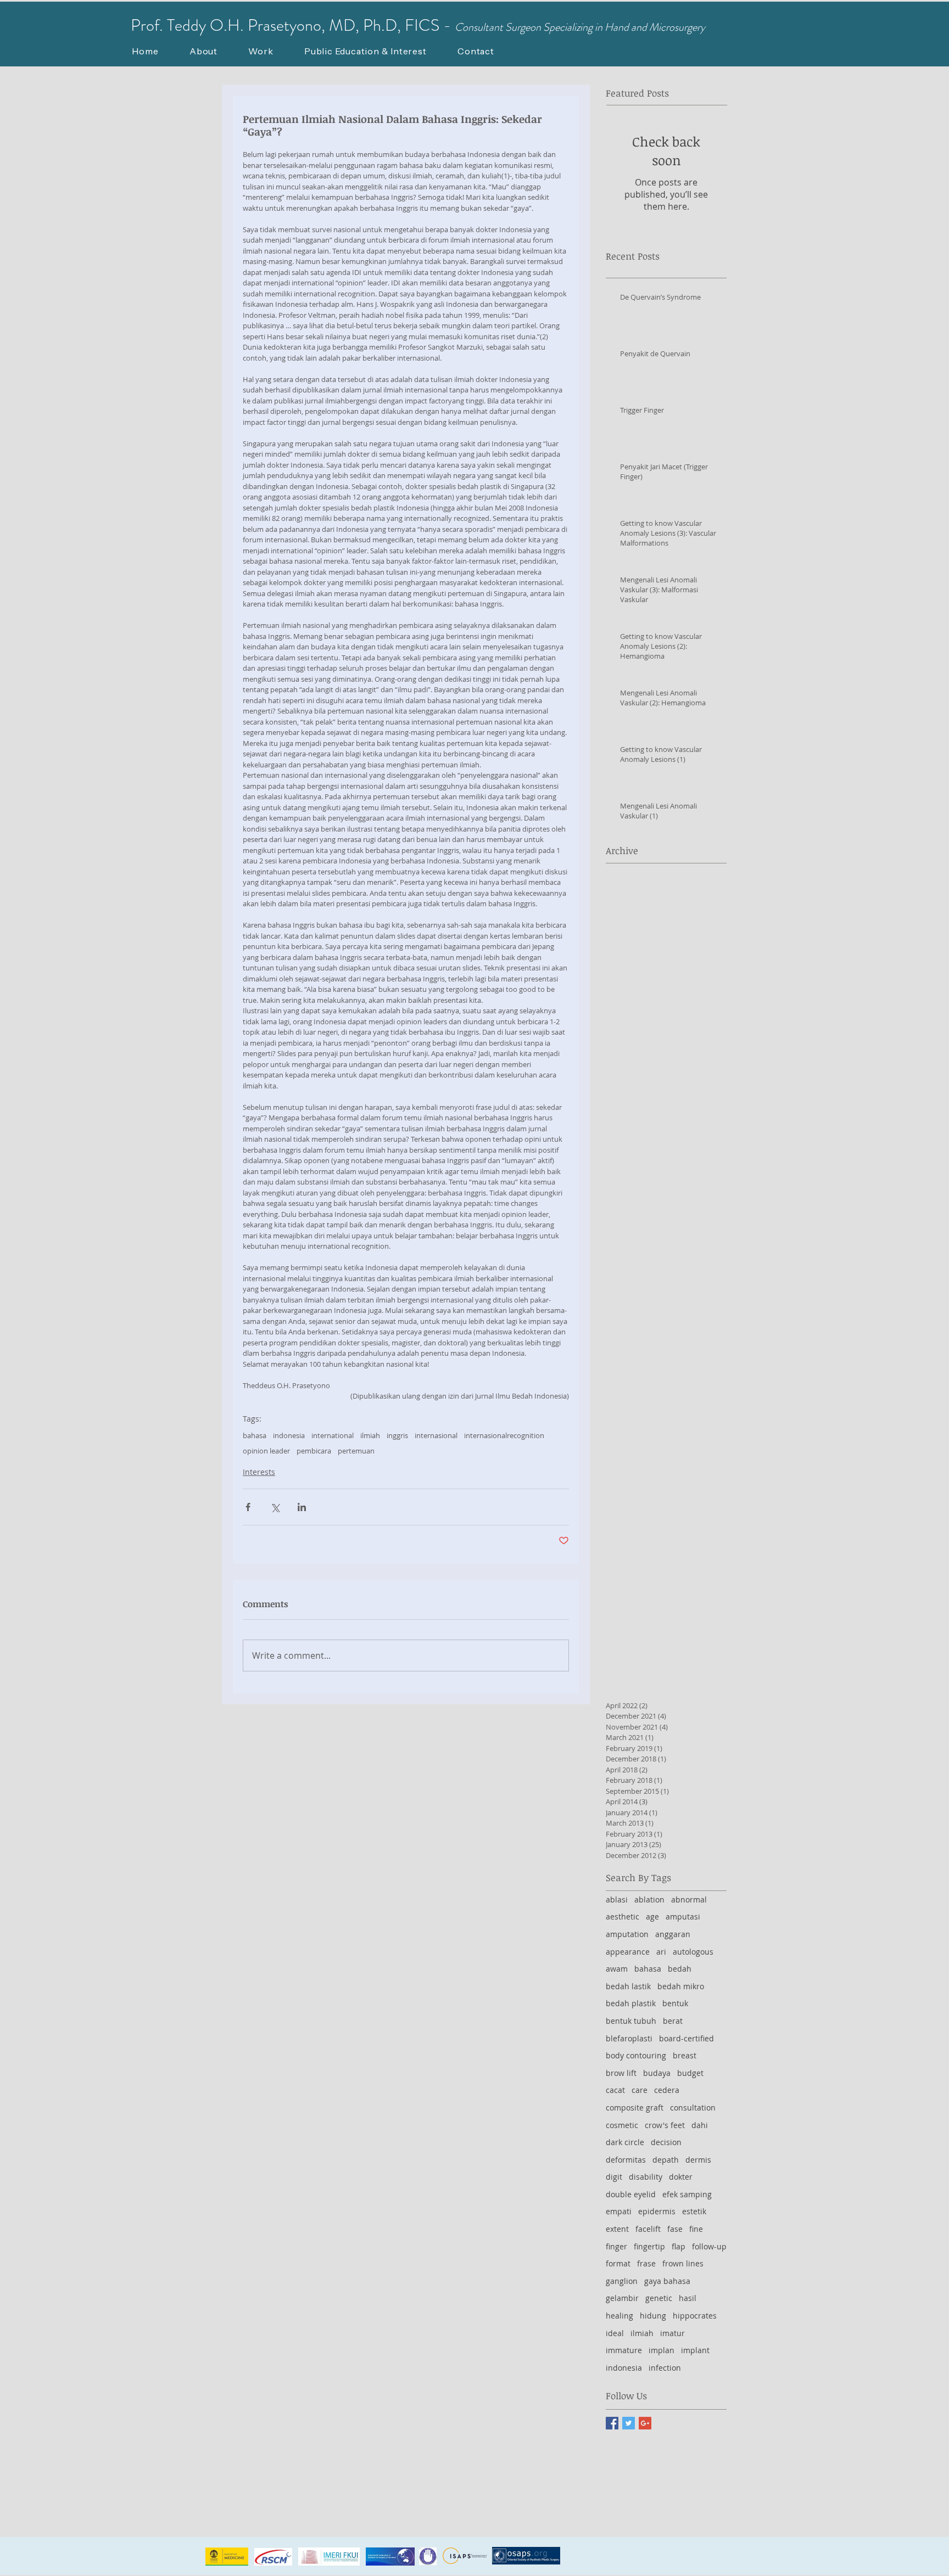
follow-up (709, 2246)
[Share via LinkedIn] (302, 1507)
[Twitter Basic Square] (629, 2423)
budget (690, 2073)
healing (619, 2316)
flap (679, 2246)
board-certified (686, 2038)
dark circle (625, 2142)
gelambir (622, 2298)
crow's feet (665, 2125)
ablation (649, 1899)
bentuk (675, 2003)
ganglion (622, 2281)
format (618, 2263)
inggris (397, 1435)
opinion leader (266, 1451)
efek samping (687, 2194)
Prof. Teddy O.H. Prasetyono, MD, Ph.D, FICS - (293, 25)
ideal (615, 2333)
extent (617, 2229)
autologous (693, 1952)
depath (666, 2160)
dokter (681, 2177)
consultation (693, 2108)
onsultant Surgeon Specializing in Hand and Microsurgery (584, 27)
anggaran (673, 1934)
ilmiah (370, 1435)
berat (673, 2021)
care (640, 2090)
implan (661, 2350)
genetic (659, 2298)
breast (685, 2055)
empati (619, 2211)
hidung (653, 2316)
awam (617, 1969)
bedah (680, 1969)
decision (666, 2142)
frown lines (683, 2263)
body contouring (636, 2055)
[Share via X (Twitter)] (275, 1507)
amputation (627, 1934)
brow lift (621, 2073)
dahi (700, 2125)
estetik (694, 2211)
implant (695, 2350)
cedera (667, 2090)
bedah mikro (681, 1986)
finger (616, 2246)
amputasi (683, 1916)
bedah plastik (631, 2003)
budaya (657, 2073)
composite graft (635, 2108)
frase (646, 2263)
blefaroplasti (629, 2038)
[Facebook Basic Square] (612, 2423)
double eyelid (631, 2194)
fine (696, 2229)
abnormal (689, 1899)
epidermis (657, 2211)
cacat (615, 2090)
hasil (688, 2298)
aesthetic (623, 1916)
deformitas (626, 2160)
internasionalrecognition (504, 1435)
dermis (698, 2160)
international (333, 1435)
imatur (672, 2333)
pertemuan (356, 1451)
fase (675, 2229)
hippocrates (695, 2316)
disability (646, 2177)
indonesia (289, 1435)
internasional (436, 1435)
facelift (648, 2229)
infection (665, 2368)
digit (614, 2177)
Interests (259, 1472)
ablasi (617, 1899)
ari (661, 1952)
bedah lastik (628, 1986)
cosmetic (622, 2125)
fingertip (649, 2246)
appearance (628, 1952)
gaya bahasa (667, 2281)
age (652, 1916)
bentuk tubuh (631, 2021)
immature (624, 2350)
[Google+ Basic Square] (645, 2423)
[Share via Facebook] (248, 1507)
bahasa (255, 1435)
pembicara (314, 1451)
